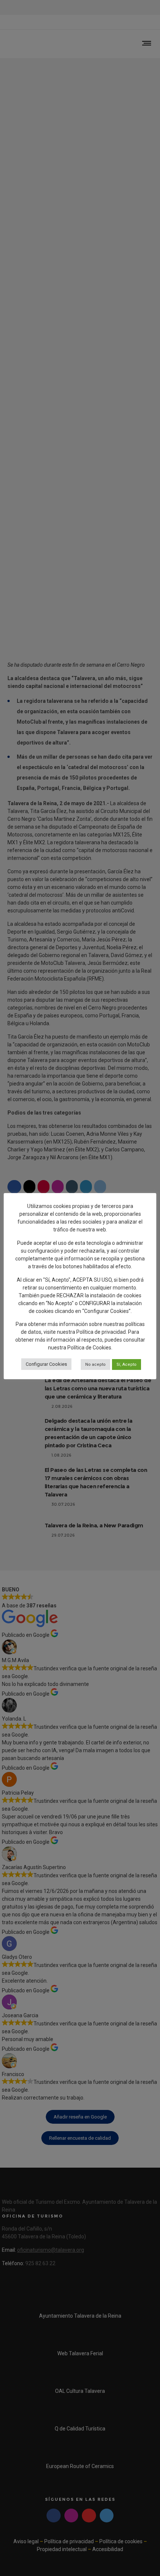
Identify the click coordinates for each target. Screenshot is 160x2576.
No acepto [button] (95, 1364)
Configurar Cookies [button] (46, 1364)
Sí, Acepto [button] (127, 1364)
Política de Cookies (89, 1348)
